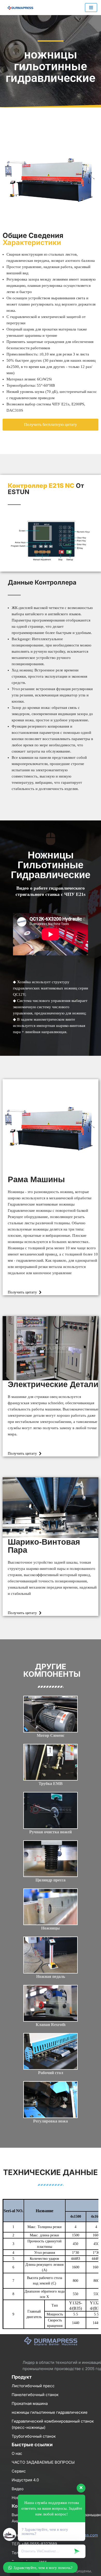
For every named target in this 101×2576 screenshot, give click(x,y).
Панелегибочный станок (35, 2395)
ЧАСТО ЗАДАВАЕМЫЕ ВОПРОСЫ (43, 2462)
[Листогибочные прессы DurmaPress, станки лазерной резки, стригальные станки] (19, 8)
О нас (17, 2453)
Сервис (19, 2471)
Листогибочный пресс (33, 2386)
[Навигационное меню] (91, 8)
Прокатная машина (30, 2403)
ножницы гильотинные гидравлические (50, 2412)
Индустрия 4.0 (25, 2480)
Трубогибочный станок (34, 2436)
